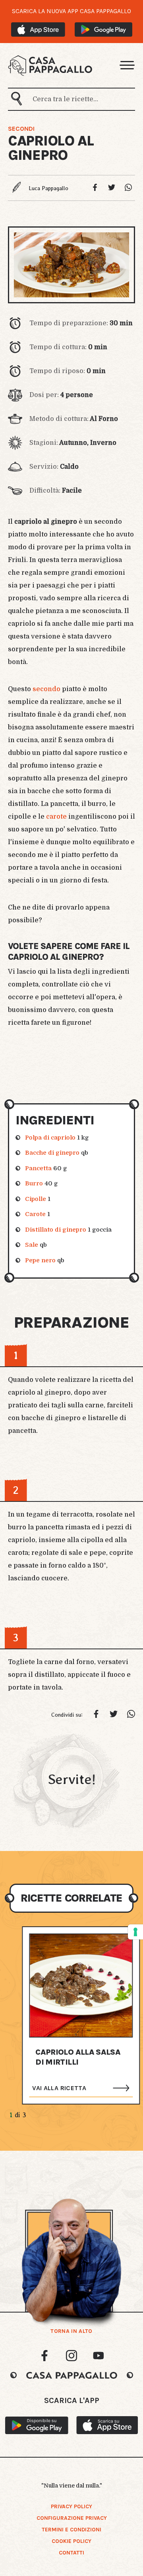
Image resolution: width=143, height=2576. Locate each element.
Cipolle (36, 1199)
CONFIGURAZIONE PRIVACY (72, 2518)
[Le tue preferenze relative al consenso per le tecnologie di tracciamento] (135, 1932)
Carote (35, 1214)
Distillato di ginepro (56, 1230)
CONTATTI (71, 2553)
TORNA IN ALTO (71, 2331)
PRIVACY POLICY (71, 2506)
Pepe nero (40, 1260)
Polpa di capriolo (50, 1138)
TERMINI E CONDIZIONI (71, 2530)
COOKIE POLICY (71, 2541)
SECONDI (21, 129)
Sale (32, 1245)
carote (56, 817)
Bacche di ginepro (52, 1153)
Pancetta (38, 1168)
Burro (34, 1183)
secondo (46, 689)
